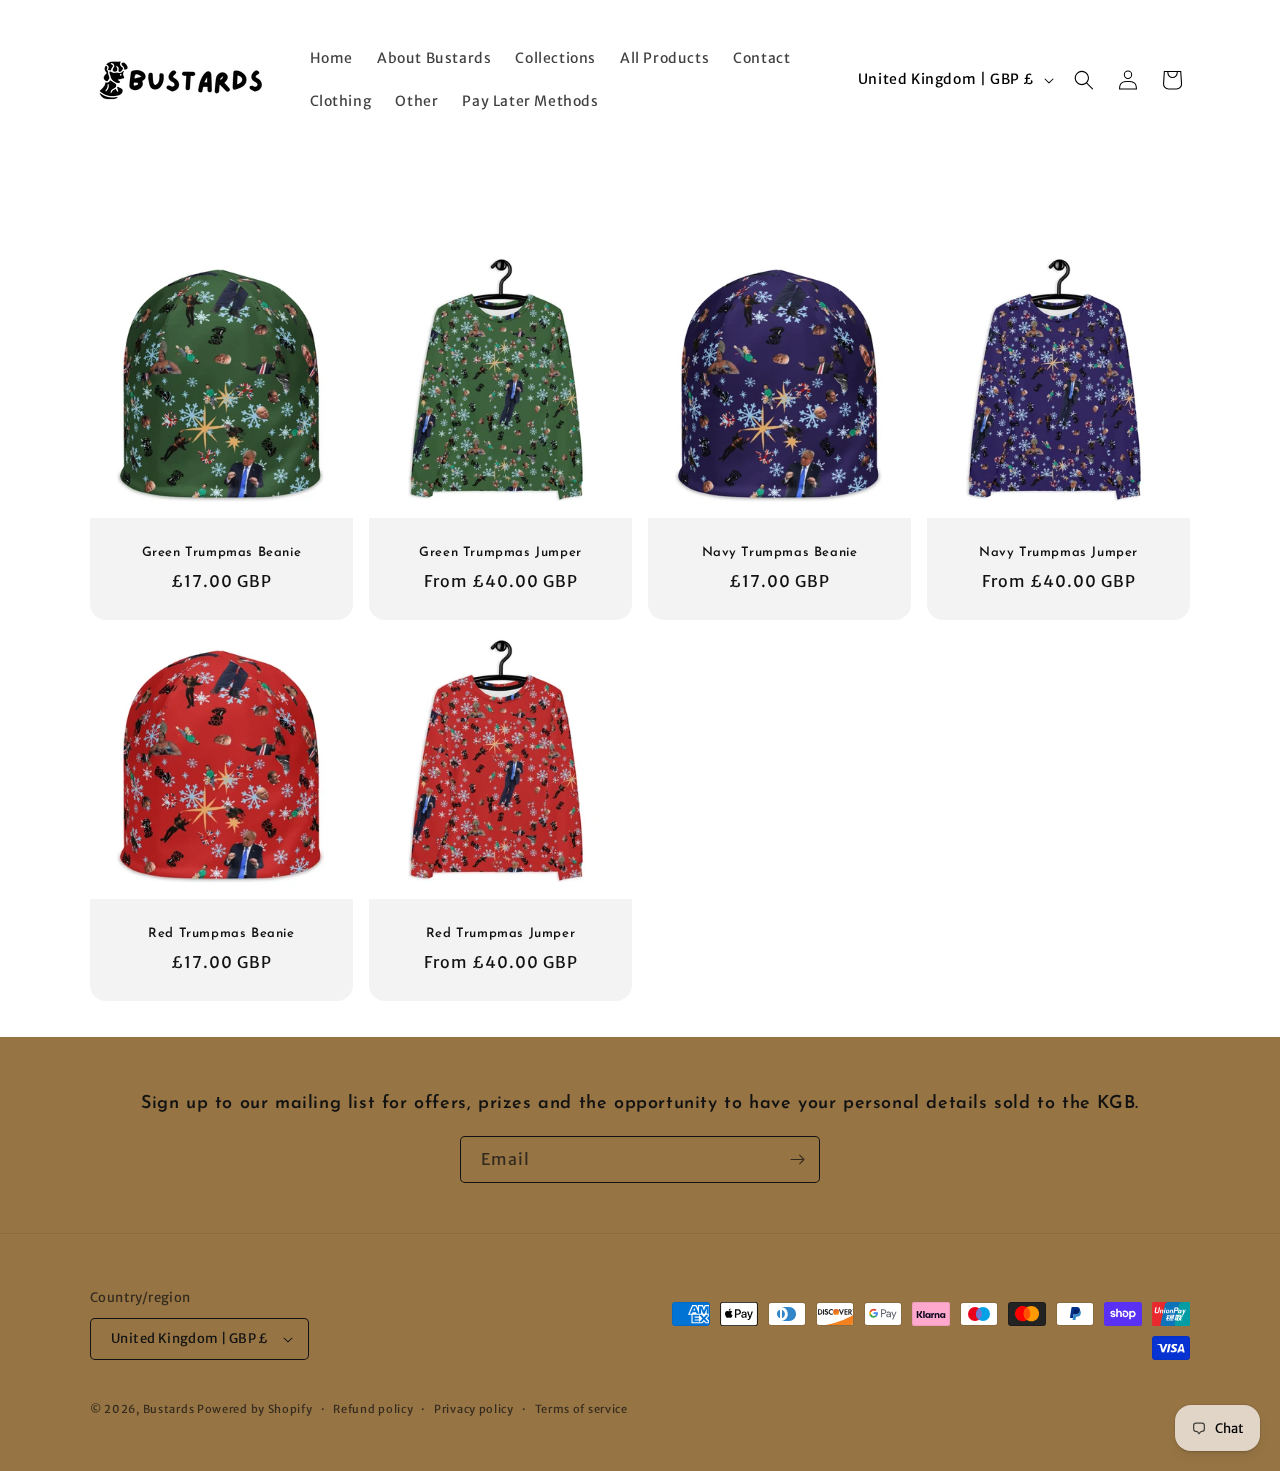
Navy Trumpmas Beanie (780, 552)
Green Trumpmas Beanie (222, 552)
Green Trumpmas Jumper (500, 552)
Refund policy (373, 1409)
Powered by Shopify (255, 1409)
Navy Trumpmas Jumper (1058, 552)
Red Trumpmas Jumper (500, 933)
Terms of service (581, 1409)
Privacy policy (474, 1409)
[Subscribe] (797, 1159)
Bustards (169, 1409)
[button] (1084, 80)
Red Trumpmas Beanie (221, 933)
